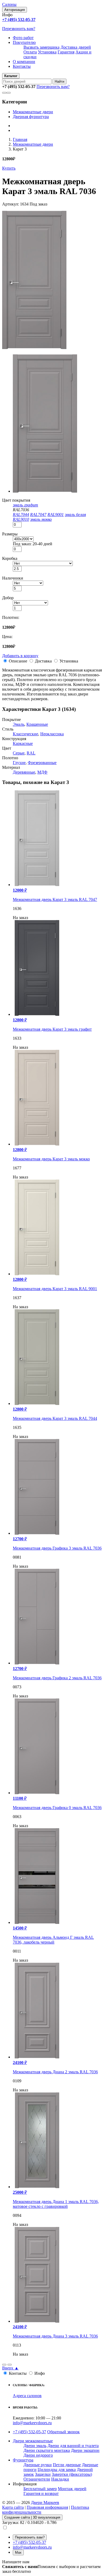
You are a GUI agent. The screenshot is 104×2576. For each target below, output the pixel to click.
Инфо (40, 2373)
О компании (24, 62)
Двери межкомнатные (33, 2441)
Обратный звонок (63, 2432)
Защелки (43, 2474)
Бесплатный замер (40, 2489)
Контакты (22, 66)
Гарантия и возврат (41, 2493)
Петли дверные (67, 2465)
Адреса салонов (27, 2396)
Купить (9, 168)
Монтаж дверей (72, 2489)
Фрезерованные (42, 763)
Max (18, 2552)
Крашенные (37, 724)
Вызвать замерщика (41, 47)
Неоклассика (52, 734)
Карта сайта (13, 2507)
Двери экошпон (85, 2450)
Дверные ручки (38, 2465)
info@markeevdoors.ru (32, 2423)
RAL (31, 753)
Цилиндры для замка (57, 2470)
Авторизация (15, 10)
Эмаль (19, 724)
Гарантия (66, 52)
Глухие (19, 763)
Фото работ (23, 38)
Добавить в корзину (20, 656)
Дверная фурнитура (31, 117)
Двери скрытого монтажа (47, 2450)
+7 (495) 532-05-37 (29, 2432)
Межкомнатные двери (33, 112)
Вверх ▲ (10, 2368)
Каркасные (23, 743)
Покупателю (24, 42)
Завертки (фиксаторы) (72, 2474)
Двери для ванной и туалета (73, 2446)
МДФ (42, 772)
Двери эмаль (35, 2446)
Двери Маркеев (45, 2502)
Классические (25, 734)
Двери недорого (38, 2455)
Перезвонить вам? (19, 29)
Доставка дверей (76, 47)
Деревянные (24, 772)
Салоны (9, 4)
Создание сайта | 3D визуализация (32, 2517)
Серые (19, 753)
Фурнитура (23, 2460)
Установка (47, 52)
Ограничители (37, 2479)
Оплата (30, 52)
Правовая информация (47, 2507)
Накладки (60, 2479)
